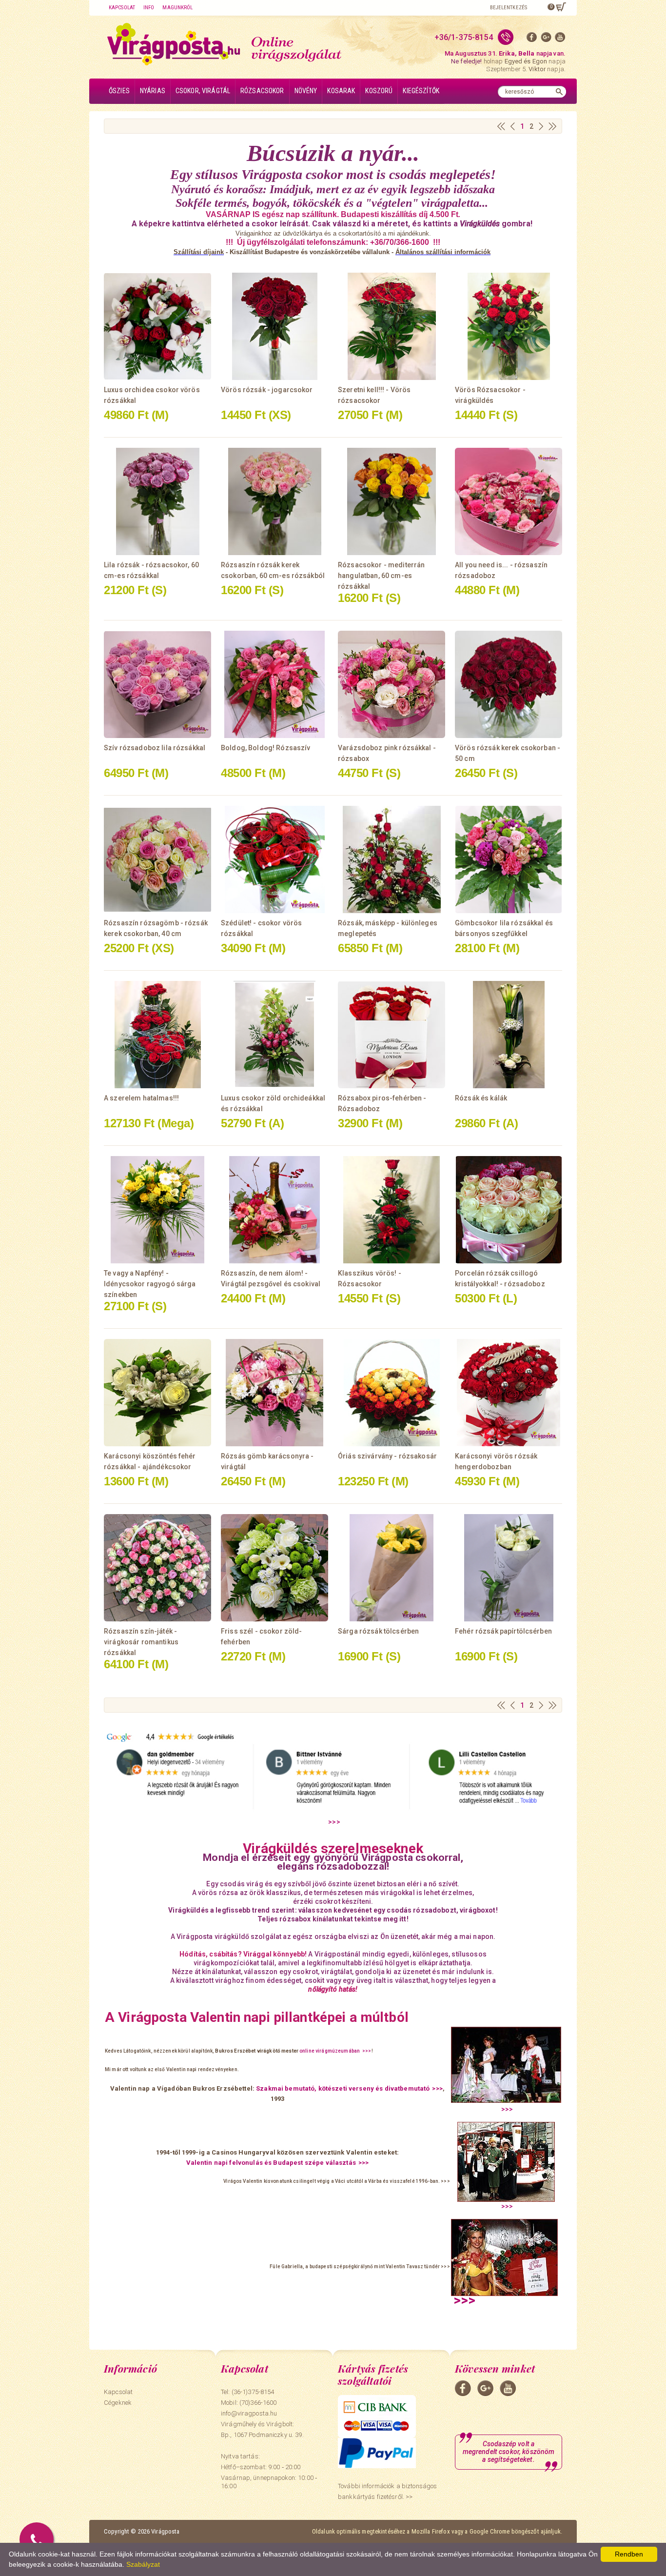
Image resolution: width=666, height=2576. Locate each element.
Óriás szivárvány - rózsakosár (387, 1456)
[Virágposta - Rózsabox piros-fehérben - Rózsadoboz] (392, 1035)
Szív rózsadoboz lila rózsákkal (155, 748)
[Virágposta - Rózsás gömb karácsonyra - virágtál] (274, 1393)
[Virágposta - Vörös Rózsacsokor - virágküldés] (509, 326)
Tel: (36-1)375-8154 (247, 2392)
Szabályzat (143, 2564)
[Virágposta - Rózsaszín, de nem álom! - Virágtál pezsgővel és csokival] (274, 1210)
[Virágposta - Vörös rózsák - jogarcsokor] (274, 326)
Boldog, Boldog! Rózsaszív (266, 748)
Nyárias (153, 91)
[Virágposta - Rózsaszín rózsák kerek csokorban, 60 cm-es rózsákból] (274, 501)
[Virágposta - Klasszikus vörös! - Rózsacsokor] (392, 1210)
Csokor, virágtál (203, 91)
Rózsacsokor (262, 91)
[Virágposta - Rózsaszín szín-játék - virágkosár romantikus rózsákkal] (157, 1568)
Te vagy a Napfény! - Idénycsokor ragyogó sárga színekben (150, 1284)
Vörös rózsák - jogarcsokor (267, 390)
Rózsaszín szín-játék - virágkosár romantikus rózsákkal (141, 1642)
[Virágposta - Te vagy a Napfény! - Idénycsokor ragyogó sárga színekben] (157, 1210)
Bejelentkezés (509, 8)
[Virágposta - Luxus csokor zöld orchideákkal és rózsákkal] (274, 1035)
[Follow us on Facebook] (532, 39)
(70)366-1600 (258, 2403)
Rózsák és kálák (481, 1098)
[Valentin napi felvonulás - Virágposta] (506, 2166)
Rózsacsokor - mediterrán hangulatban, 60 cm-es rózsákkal (381, 576)
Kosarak (341, 91)
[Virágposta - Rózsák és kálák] (509, 1035)
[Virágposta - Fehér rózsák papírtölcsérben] (509, 1568)
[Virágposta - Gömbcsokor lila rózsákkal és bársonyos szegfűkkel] (509, 859)
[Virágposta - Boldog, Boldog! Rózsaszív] (274, 684)
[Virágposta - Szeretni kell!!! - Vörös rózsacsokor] (392, 326)
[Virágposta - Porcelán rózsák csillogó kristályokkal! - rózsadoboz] (509, 1210)
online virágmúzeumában (330, 2051)
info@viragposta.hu (249, 2413)
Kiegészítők (421, 91)
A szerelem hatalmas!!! (141, 1098)
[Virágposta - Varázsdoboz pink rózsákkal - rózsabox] (392, 684)
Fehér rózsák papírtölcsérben (503, 1631)
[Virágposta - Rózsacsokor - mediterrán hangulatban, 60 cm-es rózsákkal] (392, 501)
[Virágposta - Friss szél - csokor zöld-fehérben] (274, 1568)
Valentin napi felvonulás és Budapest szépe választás (271, 2163)
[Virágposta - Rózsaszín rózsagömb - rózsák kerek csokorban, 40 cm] (157, 859)
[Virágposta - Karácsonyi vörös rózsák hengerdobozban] (509, 1393)
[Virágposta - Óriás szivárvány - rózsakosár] (392, 1393)
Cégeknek (118, 2403)
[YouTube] (560, 39)
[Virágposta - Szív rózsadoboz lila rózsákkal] (157, 684)
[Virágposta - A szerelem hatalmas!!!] (157, 1035)
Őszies (119, 91)
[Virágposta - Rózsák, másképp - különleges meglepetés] (392, 859)
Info (149, 8)
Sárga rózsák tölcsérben (378, 1631)
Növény (306, 91)
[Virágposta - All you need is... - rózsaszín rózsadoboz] (509, 501)
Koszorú (379, 91)
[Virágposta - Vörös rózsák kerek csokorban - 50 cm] (509, 684)
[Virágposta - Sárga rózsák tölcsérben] (392, 1568)
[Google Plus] (546, 39)
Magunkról (177, 8)
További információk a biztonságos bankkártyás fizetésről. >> (387, 2491)
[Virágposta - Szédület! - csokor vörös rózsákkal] (274, 859)
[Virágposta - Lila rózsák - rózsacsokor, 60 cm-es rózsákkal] (157, 501)
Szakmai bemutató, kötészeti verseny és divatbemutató (343, 2088)
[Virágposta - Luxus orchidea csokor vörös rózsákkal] (157, 326)
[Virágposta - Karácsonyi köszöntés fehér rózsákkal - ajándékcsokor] (157, 1393)
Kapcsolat (122, 8)
